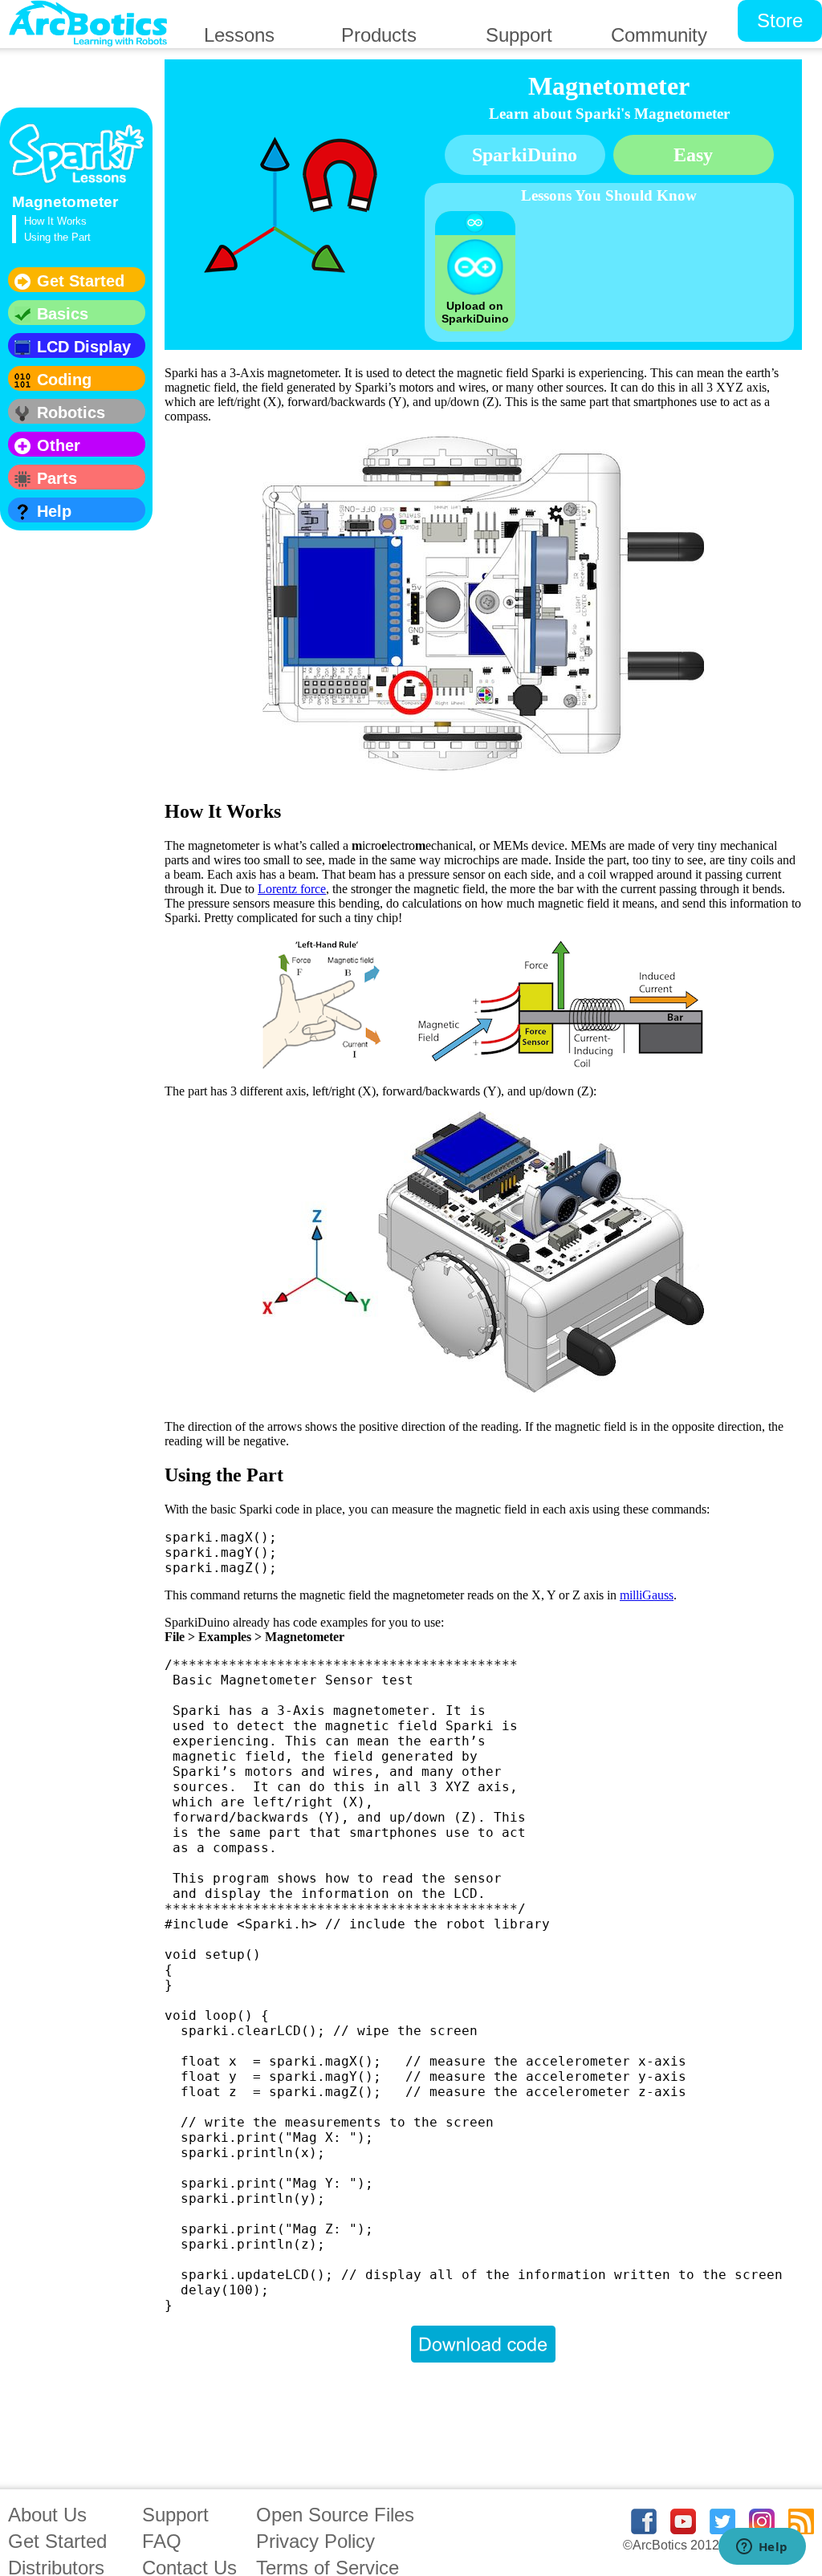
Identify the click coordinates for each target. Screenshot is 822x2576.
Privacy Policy (315, 2541)
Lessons (239, 35)
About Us (47, 2515)
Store (780, 20)
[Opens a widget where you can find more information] (762, 2548)
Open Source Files (335, 2515)
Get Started (57, 2541)
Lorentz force (292, 889)
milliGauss (647, 1595)
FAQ (162, 2541)
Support (175, 2515)
